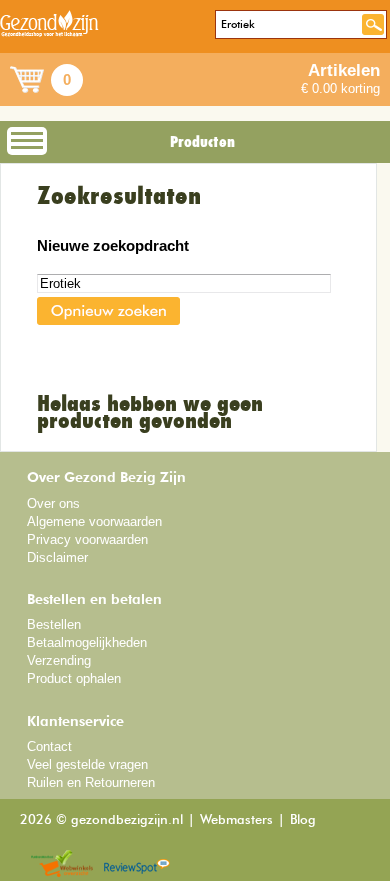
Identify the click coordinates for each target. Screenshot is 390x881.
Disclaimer (57, 557)
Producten (202, 142)
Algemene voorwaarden (94, 521)
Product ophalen (74, 678)
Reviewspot (137, 864)
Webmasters (236, 820)
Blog (303, 820)
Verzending (59, 660)
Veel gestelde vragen (87, 764)
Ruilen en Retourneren (91, 782)
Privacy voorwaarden (87, 539)
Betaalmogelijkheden (87, 642)
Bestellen (54, 624)
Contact (49, 746)
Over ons (53, 503)
